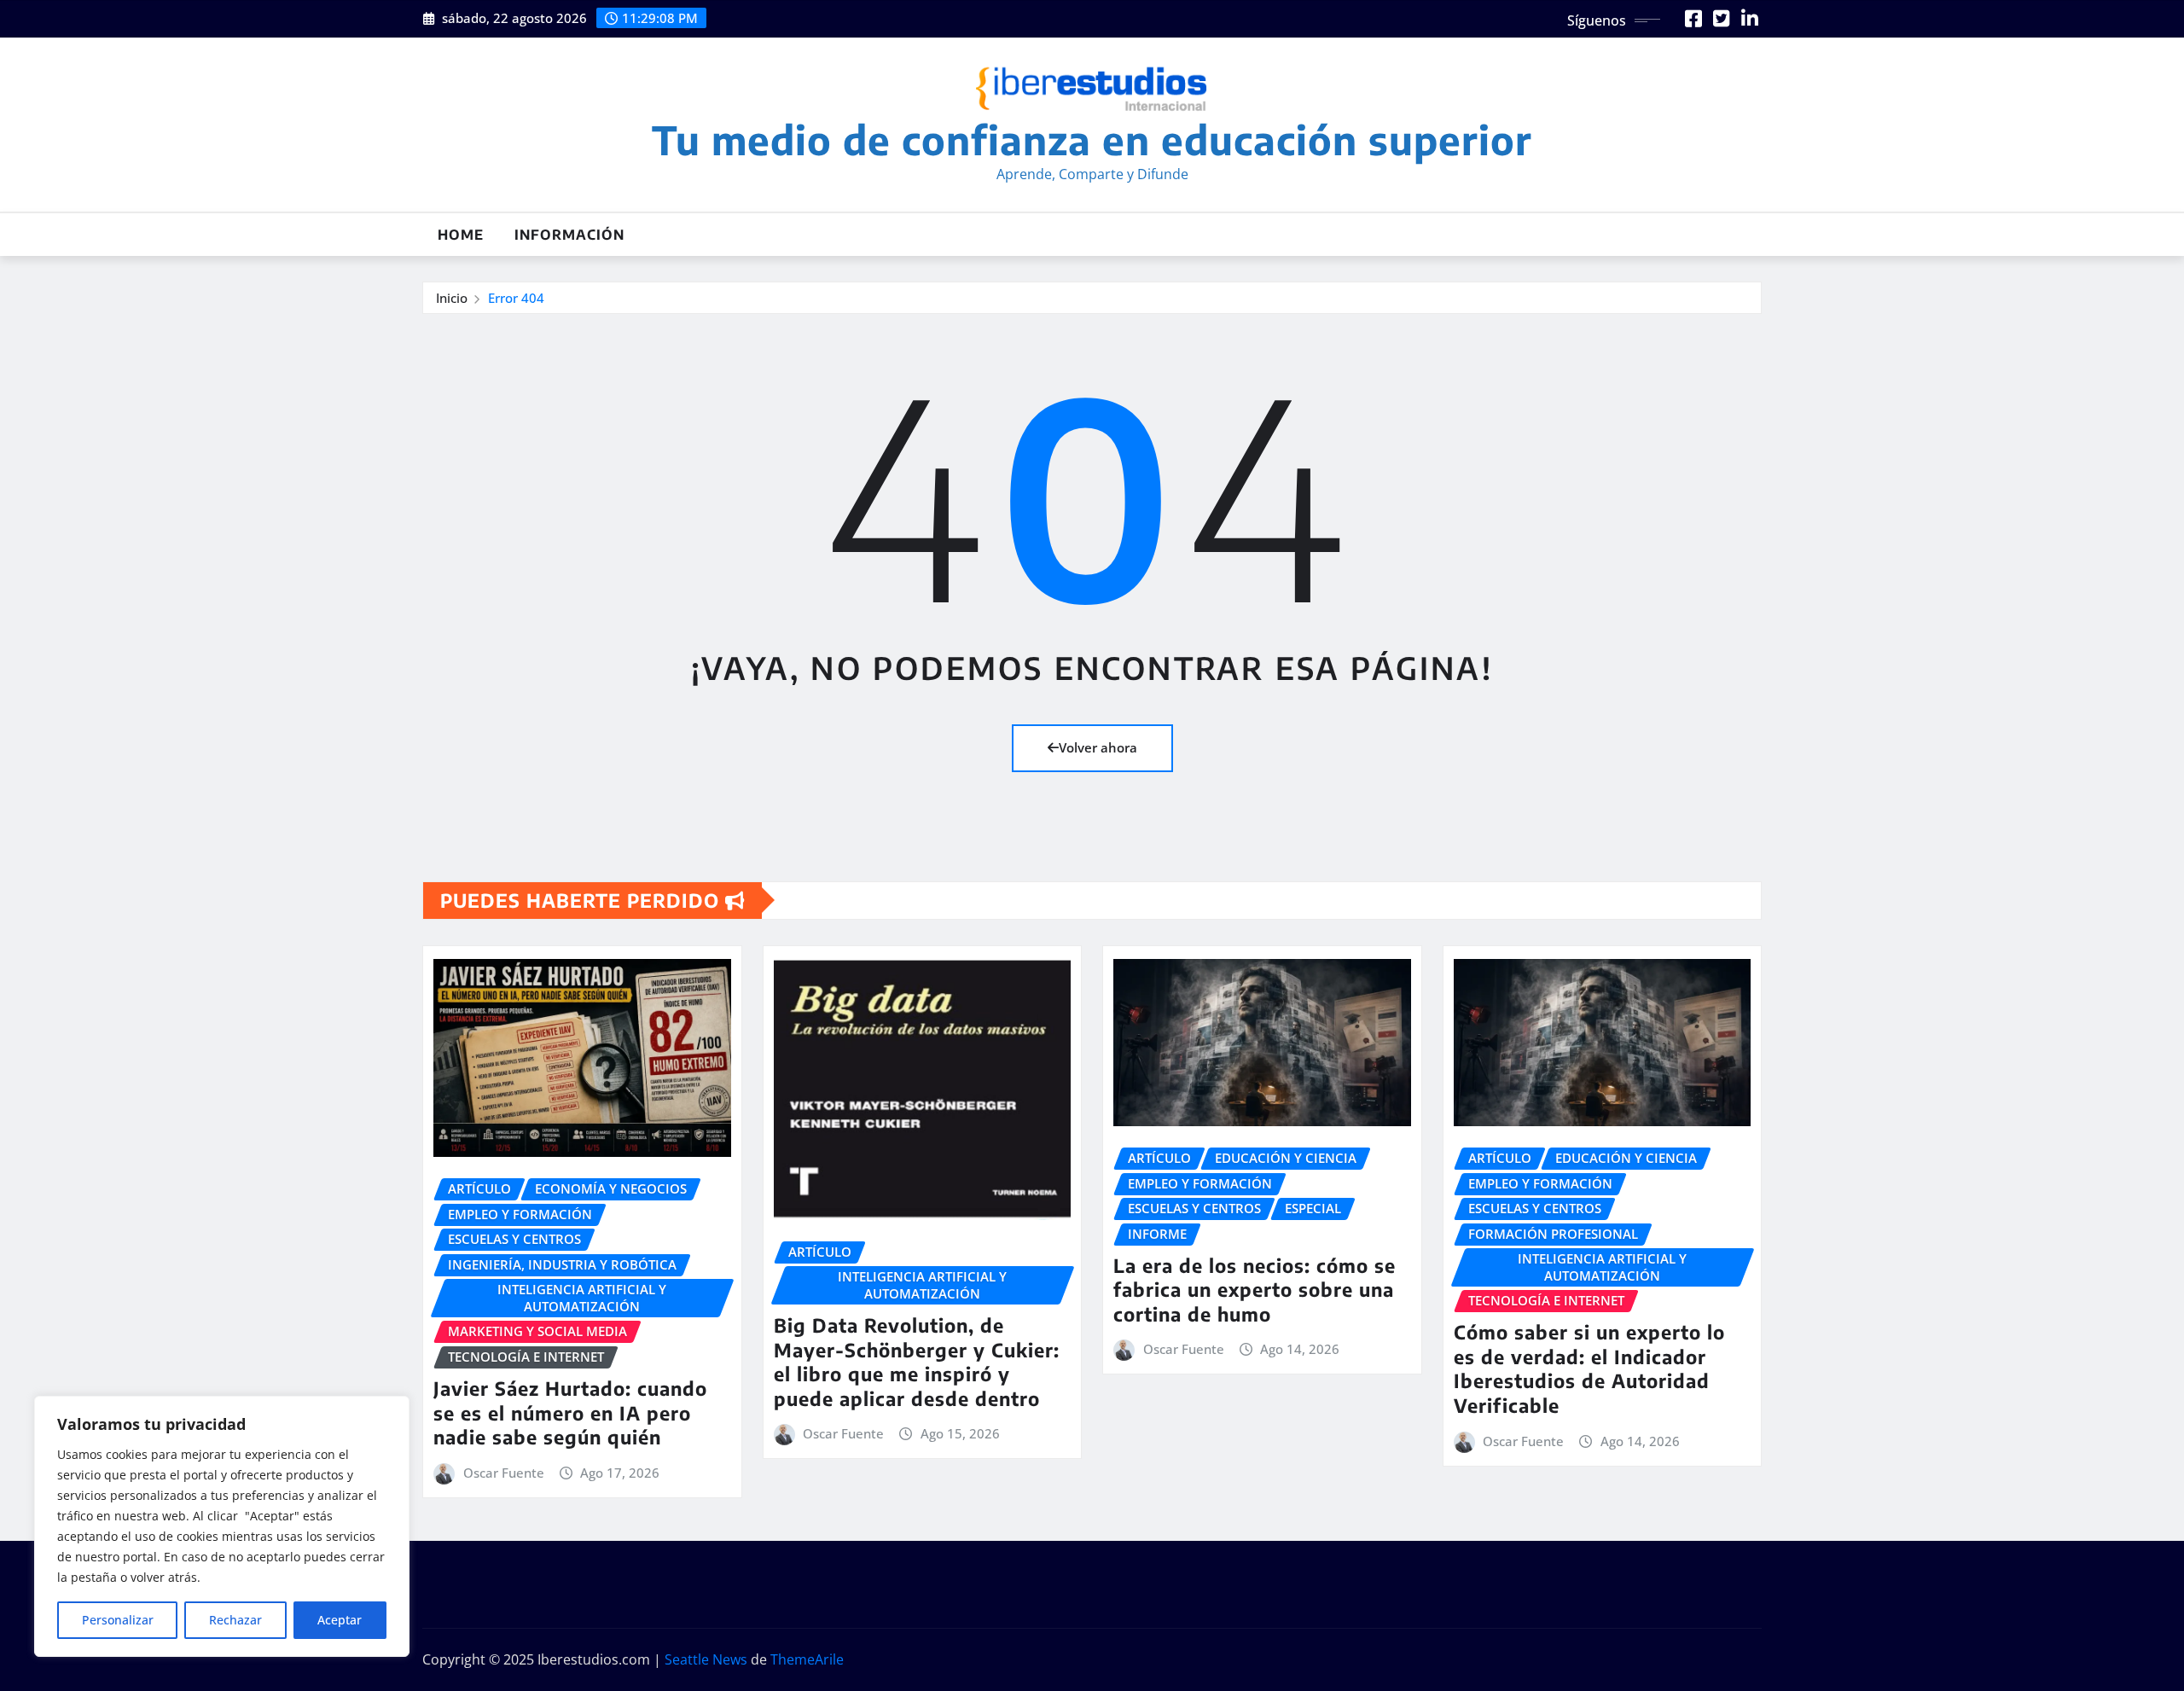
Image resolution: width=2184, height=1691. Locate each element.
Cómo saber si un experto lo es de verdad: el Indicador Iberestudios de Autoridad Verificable (1589, 1368)
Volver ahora (1098, 747)
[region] (222, 1526)
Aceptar (340, 1620)
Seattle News (706, 1659)
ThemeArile (807, 1659)
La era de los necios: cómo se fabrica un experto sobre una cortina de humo (1255, 1290)
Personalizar (118, 1620)
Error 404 (516, 298)
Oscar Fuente (504, 1473)
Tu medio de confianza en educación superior (1092, 139)
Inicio (452, 298)
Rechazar (235, 1620)
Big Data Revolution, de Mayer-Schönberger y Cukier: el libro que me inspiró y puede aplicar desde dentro (917, 1362)
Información (569, 235)
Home (461, 235)
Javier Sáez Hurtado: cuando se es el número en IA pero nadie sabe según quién (570, 1412)
